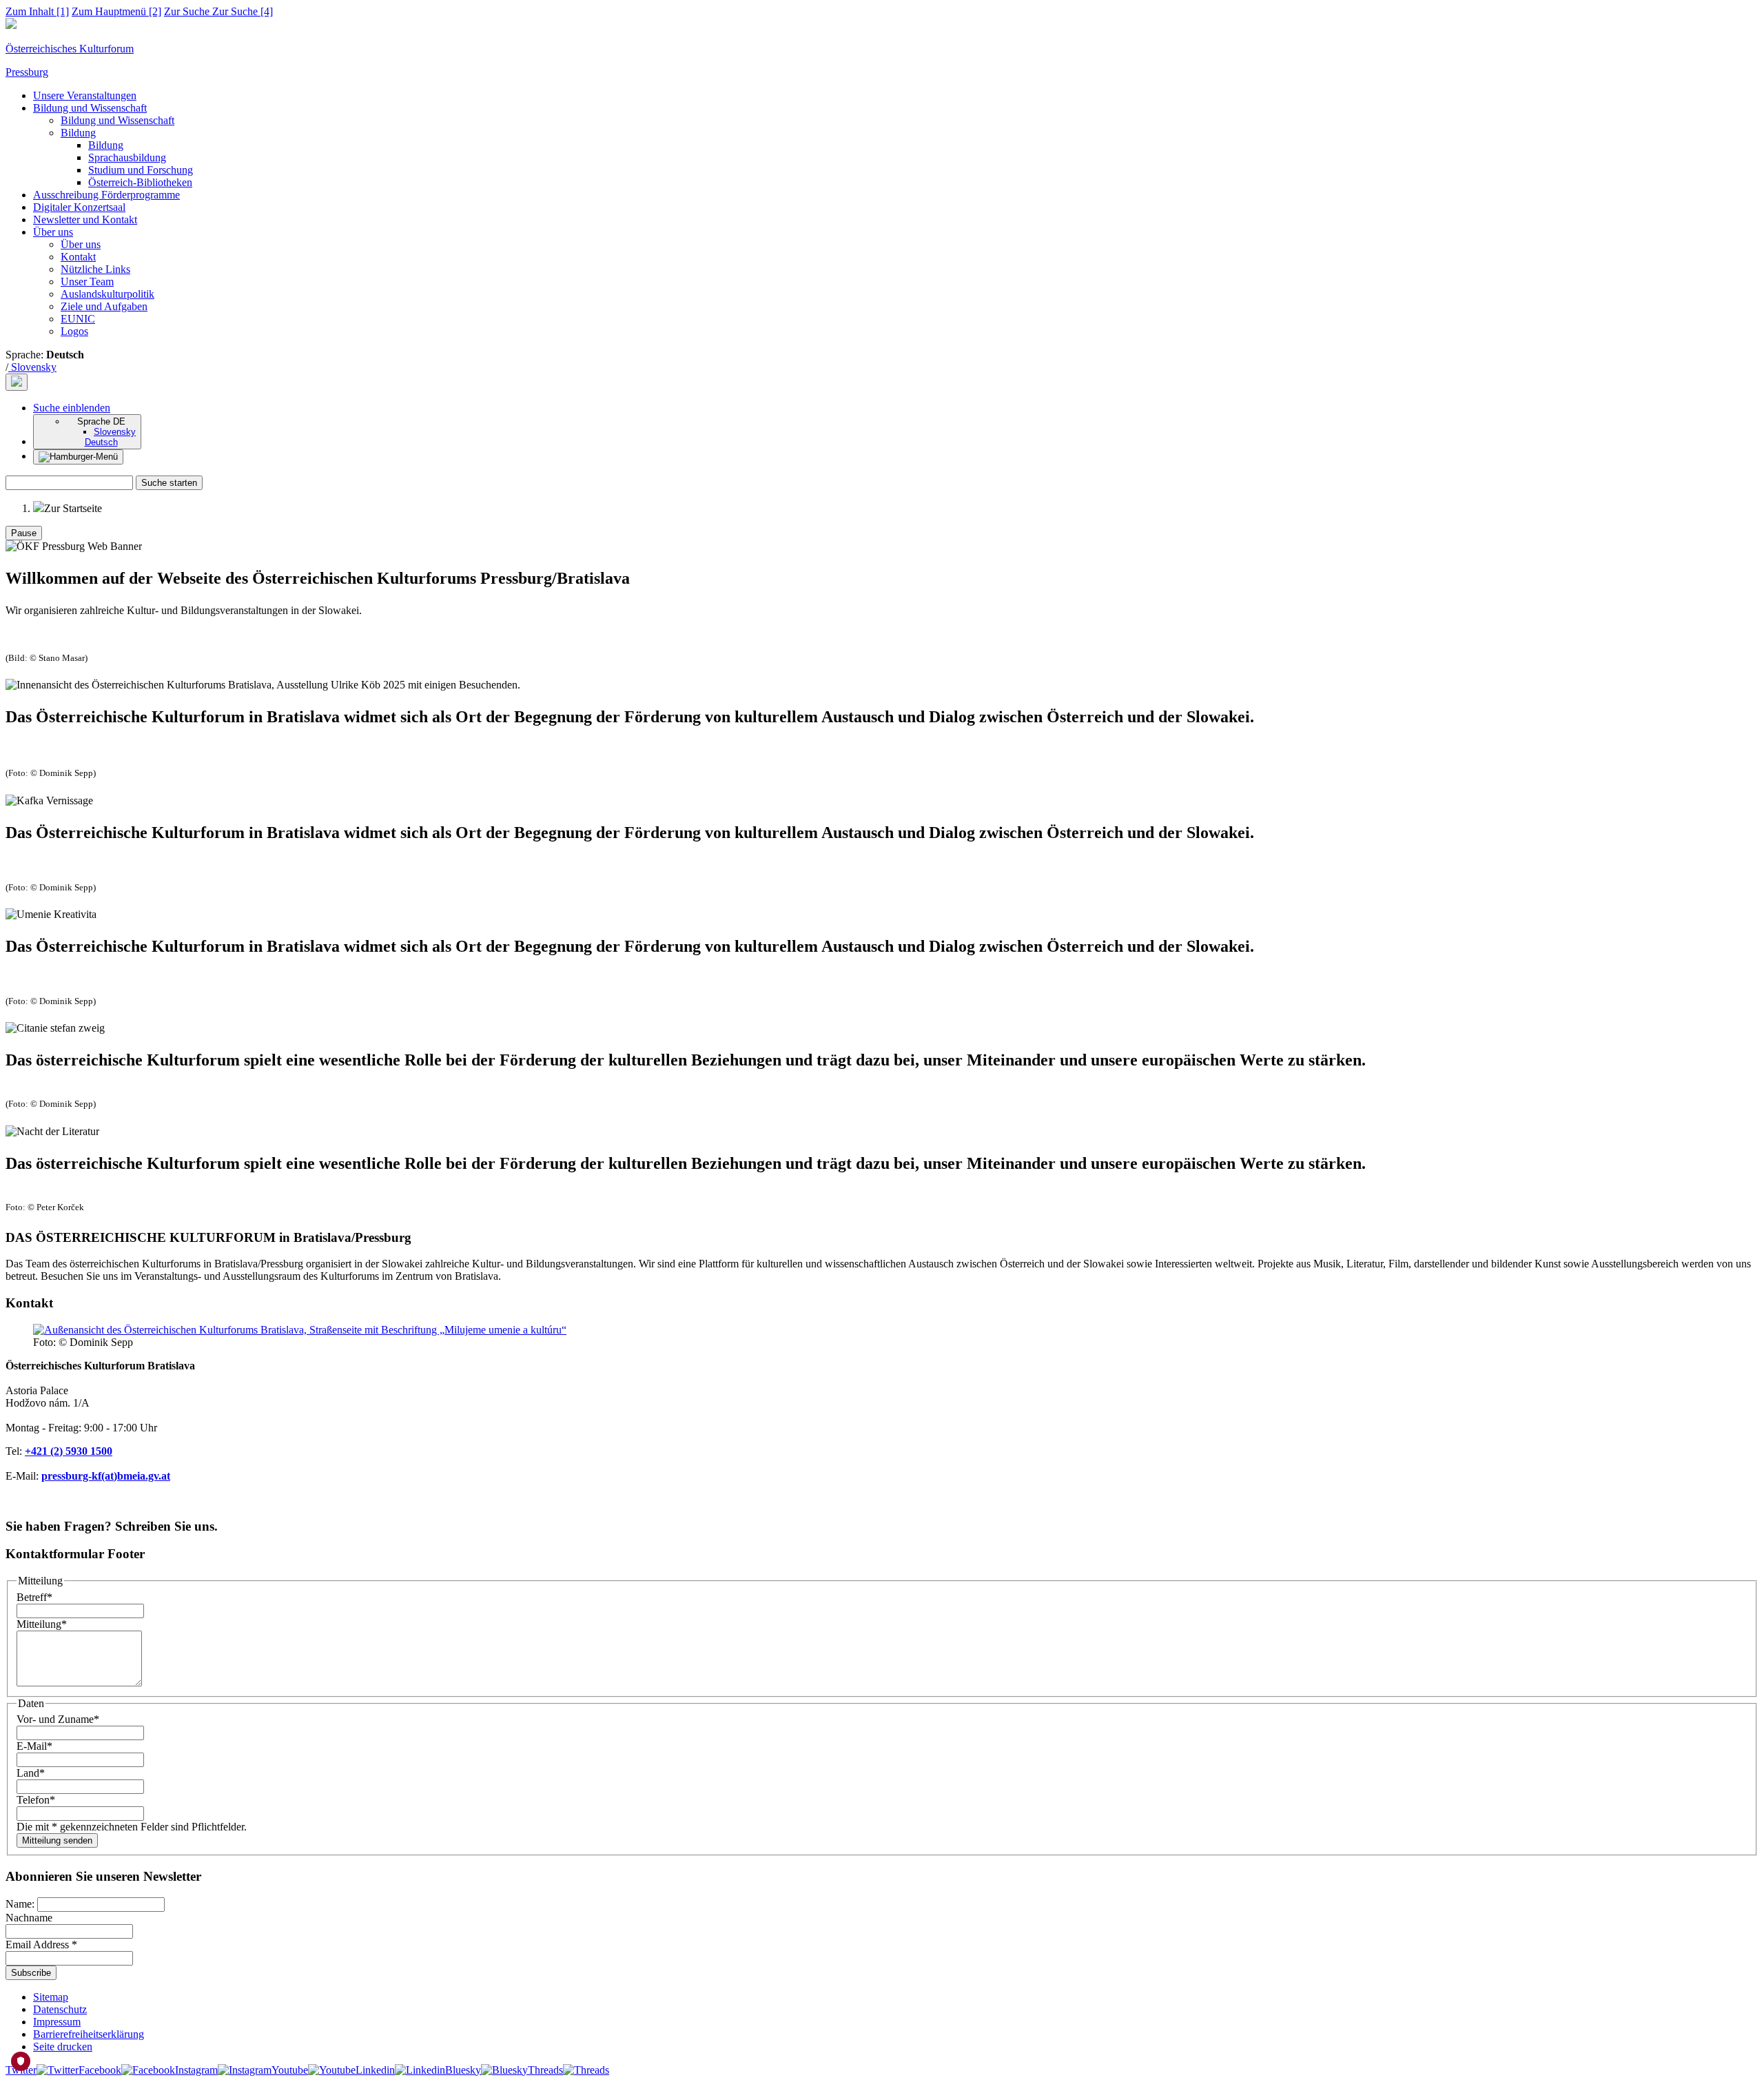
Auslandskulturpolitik (107, 294)
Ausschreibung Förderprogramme (106, 195)
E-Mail (34, 1746)
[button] (72, 408)
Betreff (34, 1597)
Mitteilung (42, 1624)
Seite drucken (63, 2047)
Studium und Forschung (141, 170)
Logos (74, 331)
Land (31, 1773)
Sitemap (51, 1997)
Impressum (57, 2022)
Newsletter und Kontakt (85, 220)
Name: (21, 1904)
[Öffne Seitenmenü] (78, 457)
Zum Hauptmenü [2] (116, 11)
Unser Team (87, 282)
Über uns (53, 232)
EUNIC (78, 319)
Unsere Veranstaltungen (85, 95)
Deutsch (101, 442)
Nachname (29, 1918)
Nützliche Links (95, 269)
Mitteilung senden (57, 1840)
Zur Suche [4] (218, 11)
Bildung (78, 133)
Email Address (41, 1945)
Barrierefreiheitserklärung (89, 2034)
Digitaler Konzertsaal (79, 207)
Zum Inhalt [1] (37, 11)
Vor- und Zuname (58, 1719)
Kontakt (78, 257)
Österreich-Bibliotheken (140, 182)
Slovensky (32, 367)
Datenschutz (60, 2009)
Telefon (36, 1800)
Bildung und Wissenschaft (90, 108)
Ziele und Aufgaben (104, 306)
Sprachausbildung (127, 157)
